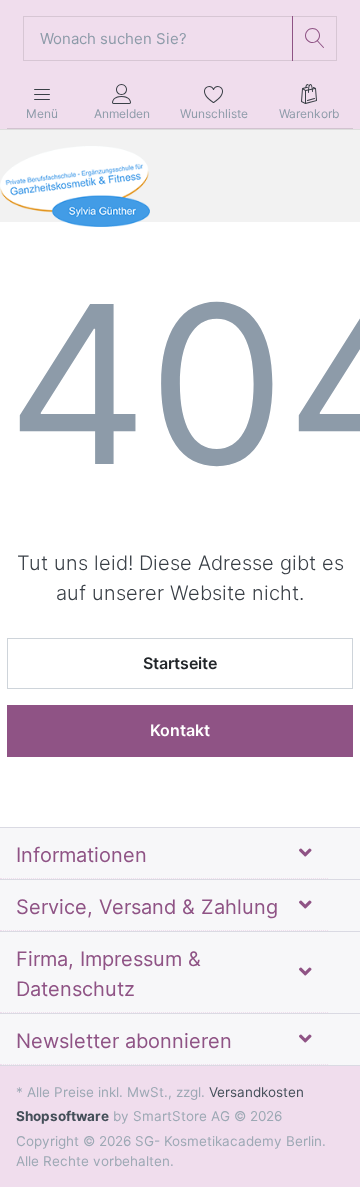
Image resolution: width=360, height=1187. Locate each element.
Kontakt (180, 730)
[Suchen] (314, 38)
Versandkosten (256, 1092)
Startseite (180, 663)
